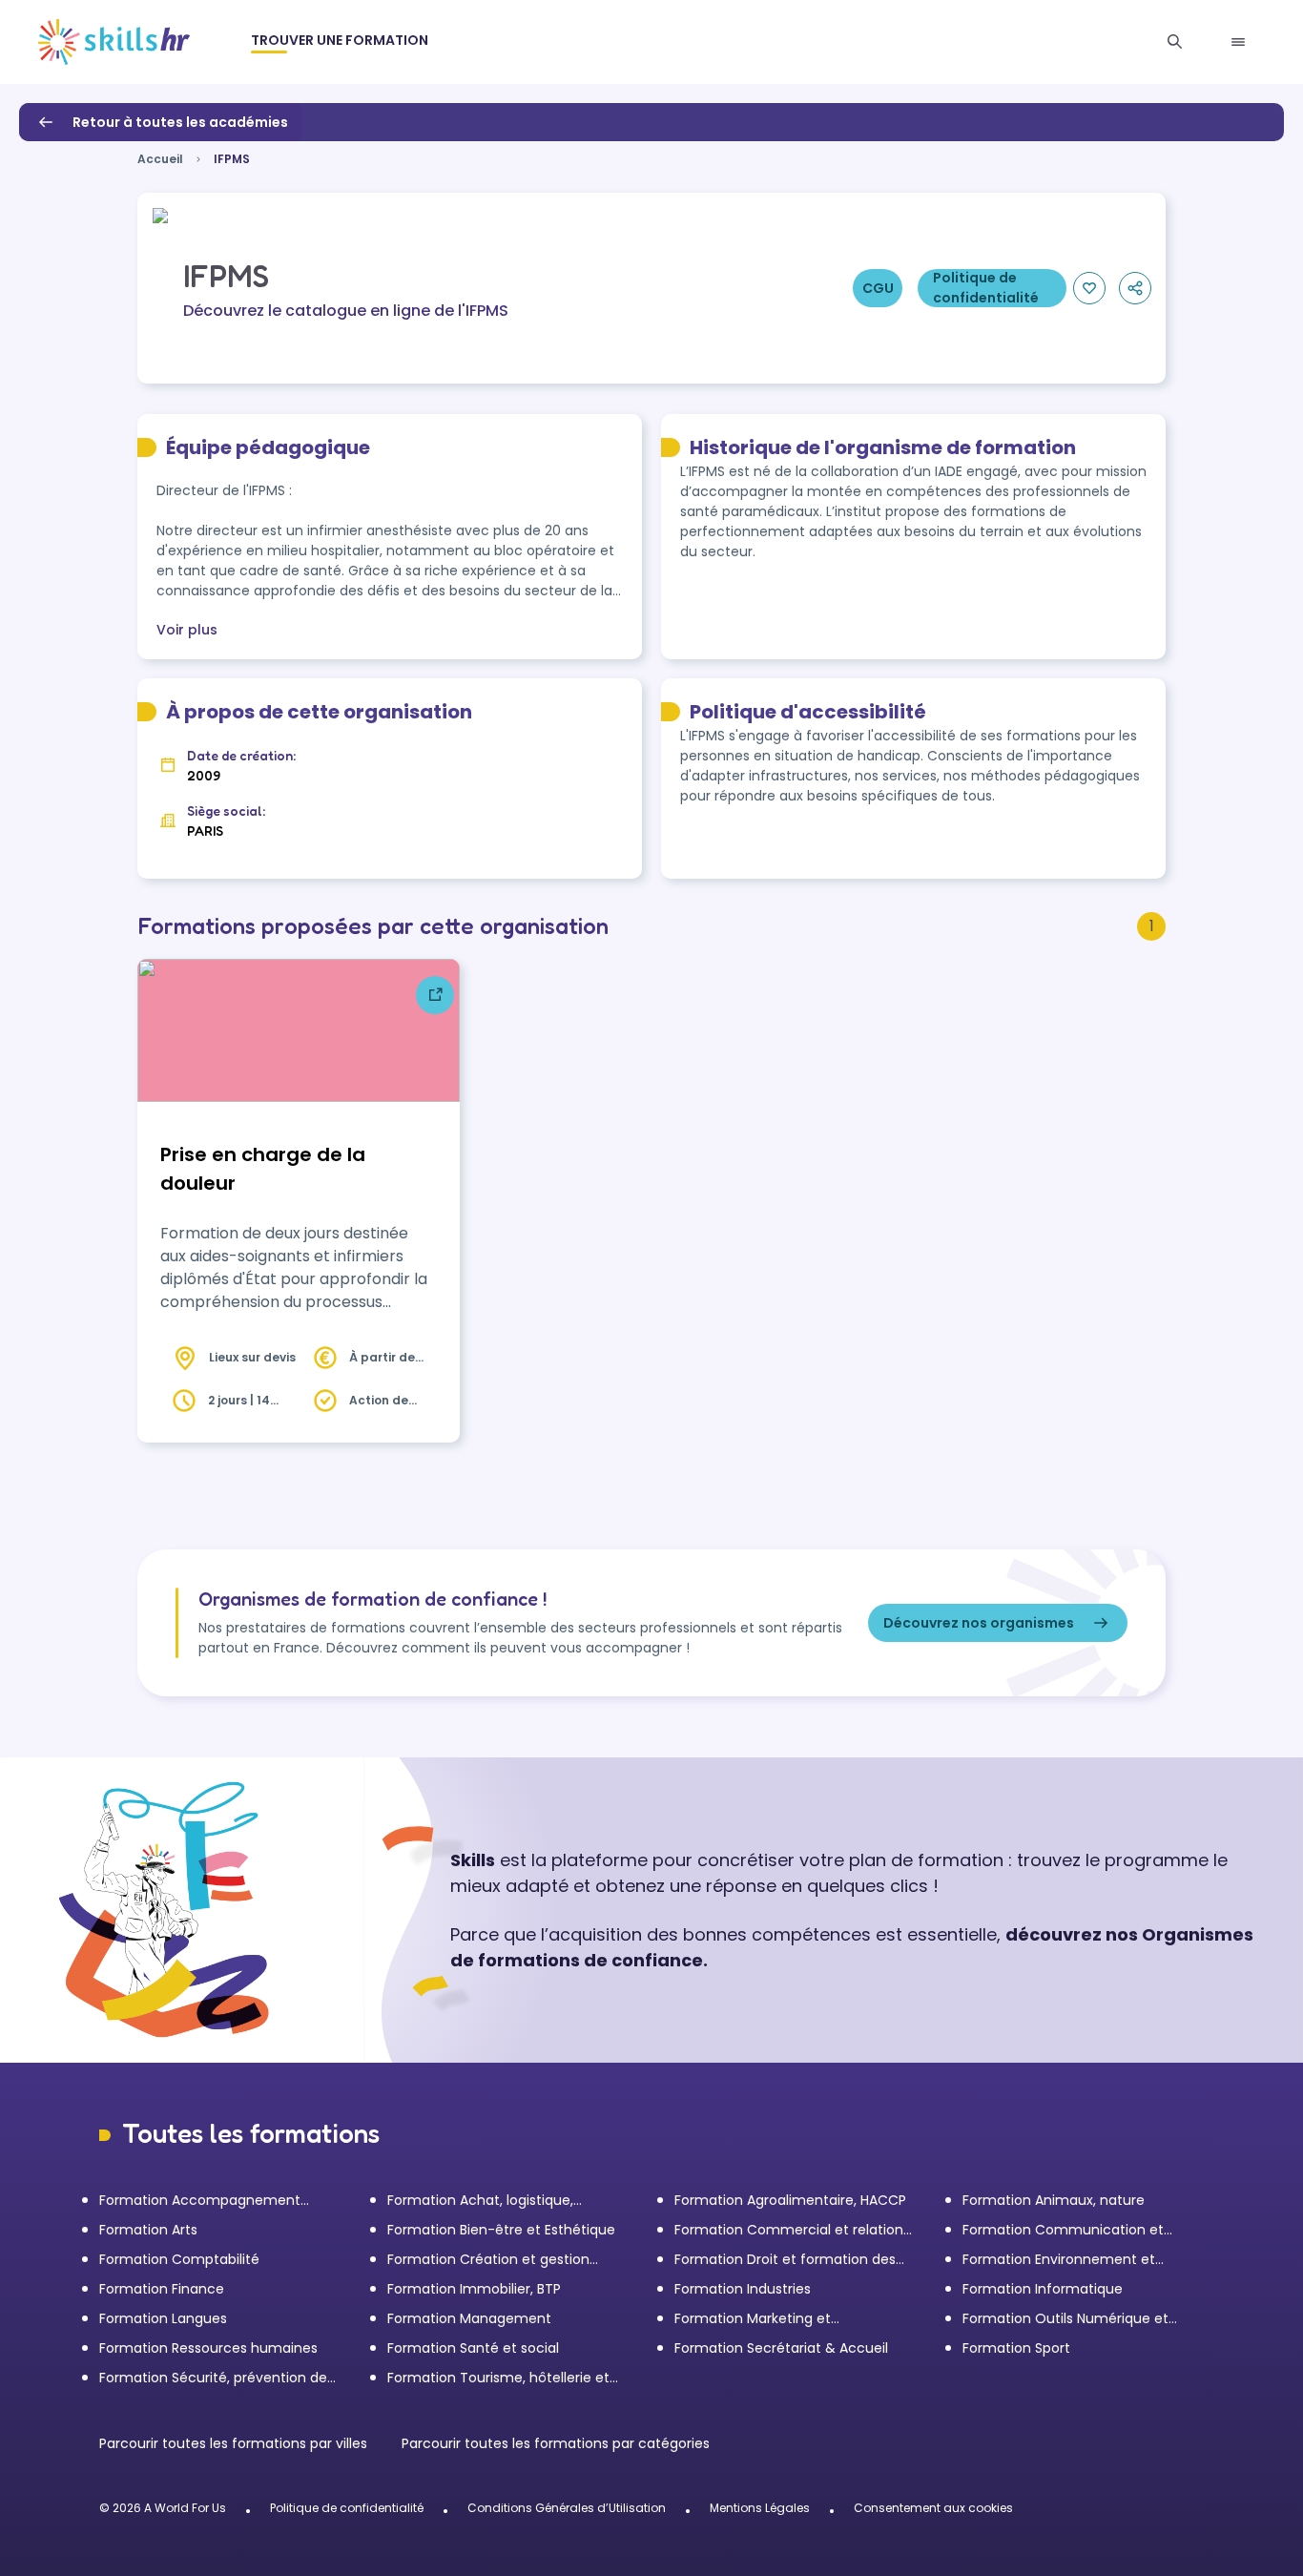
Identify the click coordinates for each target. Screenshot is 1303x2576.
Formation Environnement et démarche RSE (1059, 2260)
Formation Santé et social (473, 2348)
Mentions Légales (760, 2508)
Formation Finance (162, 2289)
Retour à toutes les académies (180, 122)
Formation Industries (743, 2289)
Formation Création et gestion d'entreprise (488, 2260)
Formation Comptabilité (179, 2259)
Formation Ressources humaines (208, 2348)
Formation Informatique (1043, 2289)
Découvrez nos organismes (979, 1623)
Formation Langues (163, 2318)
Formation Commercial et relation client (789, 2230)
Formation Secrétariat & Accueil (781, 2348)
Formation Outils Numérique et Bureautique (1065, 2319)
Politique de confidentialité (347, 2508)
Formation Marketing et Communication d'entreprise (771, 2319)
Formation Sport (1016, 2348)
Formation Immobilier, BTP (474, 2289)
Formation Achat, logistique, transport (480, 2201)
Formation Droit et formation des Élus (785, 2260)
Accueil (160, 159)
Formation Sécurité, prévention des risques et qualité (217, 2378)
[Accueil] (114, 42)
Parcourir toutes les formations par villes (235, 2443)
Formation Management (469, 2318)
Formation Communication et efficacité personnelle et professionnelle (1063, 2230)
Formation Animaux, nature (1054, 2200)
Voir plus (187, 630)
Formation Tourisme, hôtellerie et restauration (498, 2378)
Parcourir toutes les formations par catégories (556, 2443)
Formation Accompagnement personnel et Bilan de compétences (218, 2201)
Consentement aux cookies (933, 2508)
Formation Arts (148, 2230)
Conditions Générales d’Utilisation (567, 2508)
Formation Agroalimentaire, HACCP (790, 2200)
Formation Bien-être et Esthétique (501, 2230)
